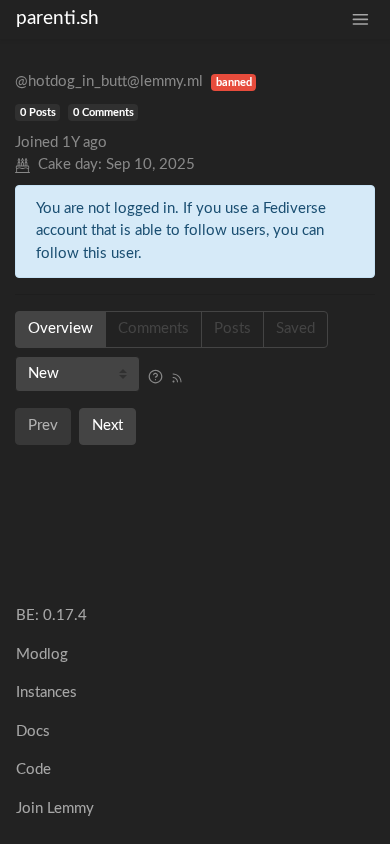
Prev (43, 425)
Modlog (42, 654)
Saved (295, 328)
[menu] (360, 19)
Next (107, 425)
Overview (60, 328)
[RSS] (177, 377)
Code (33, 769)
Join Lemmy (55, 808)
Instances (46, 692)
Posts (232, 328)
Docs (33, 731)
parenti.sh (57, 18)
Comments (153, 328)
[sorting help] (155, 377)
